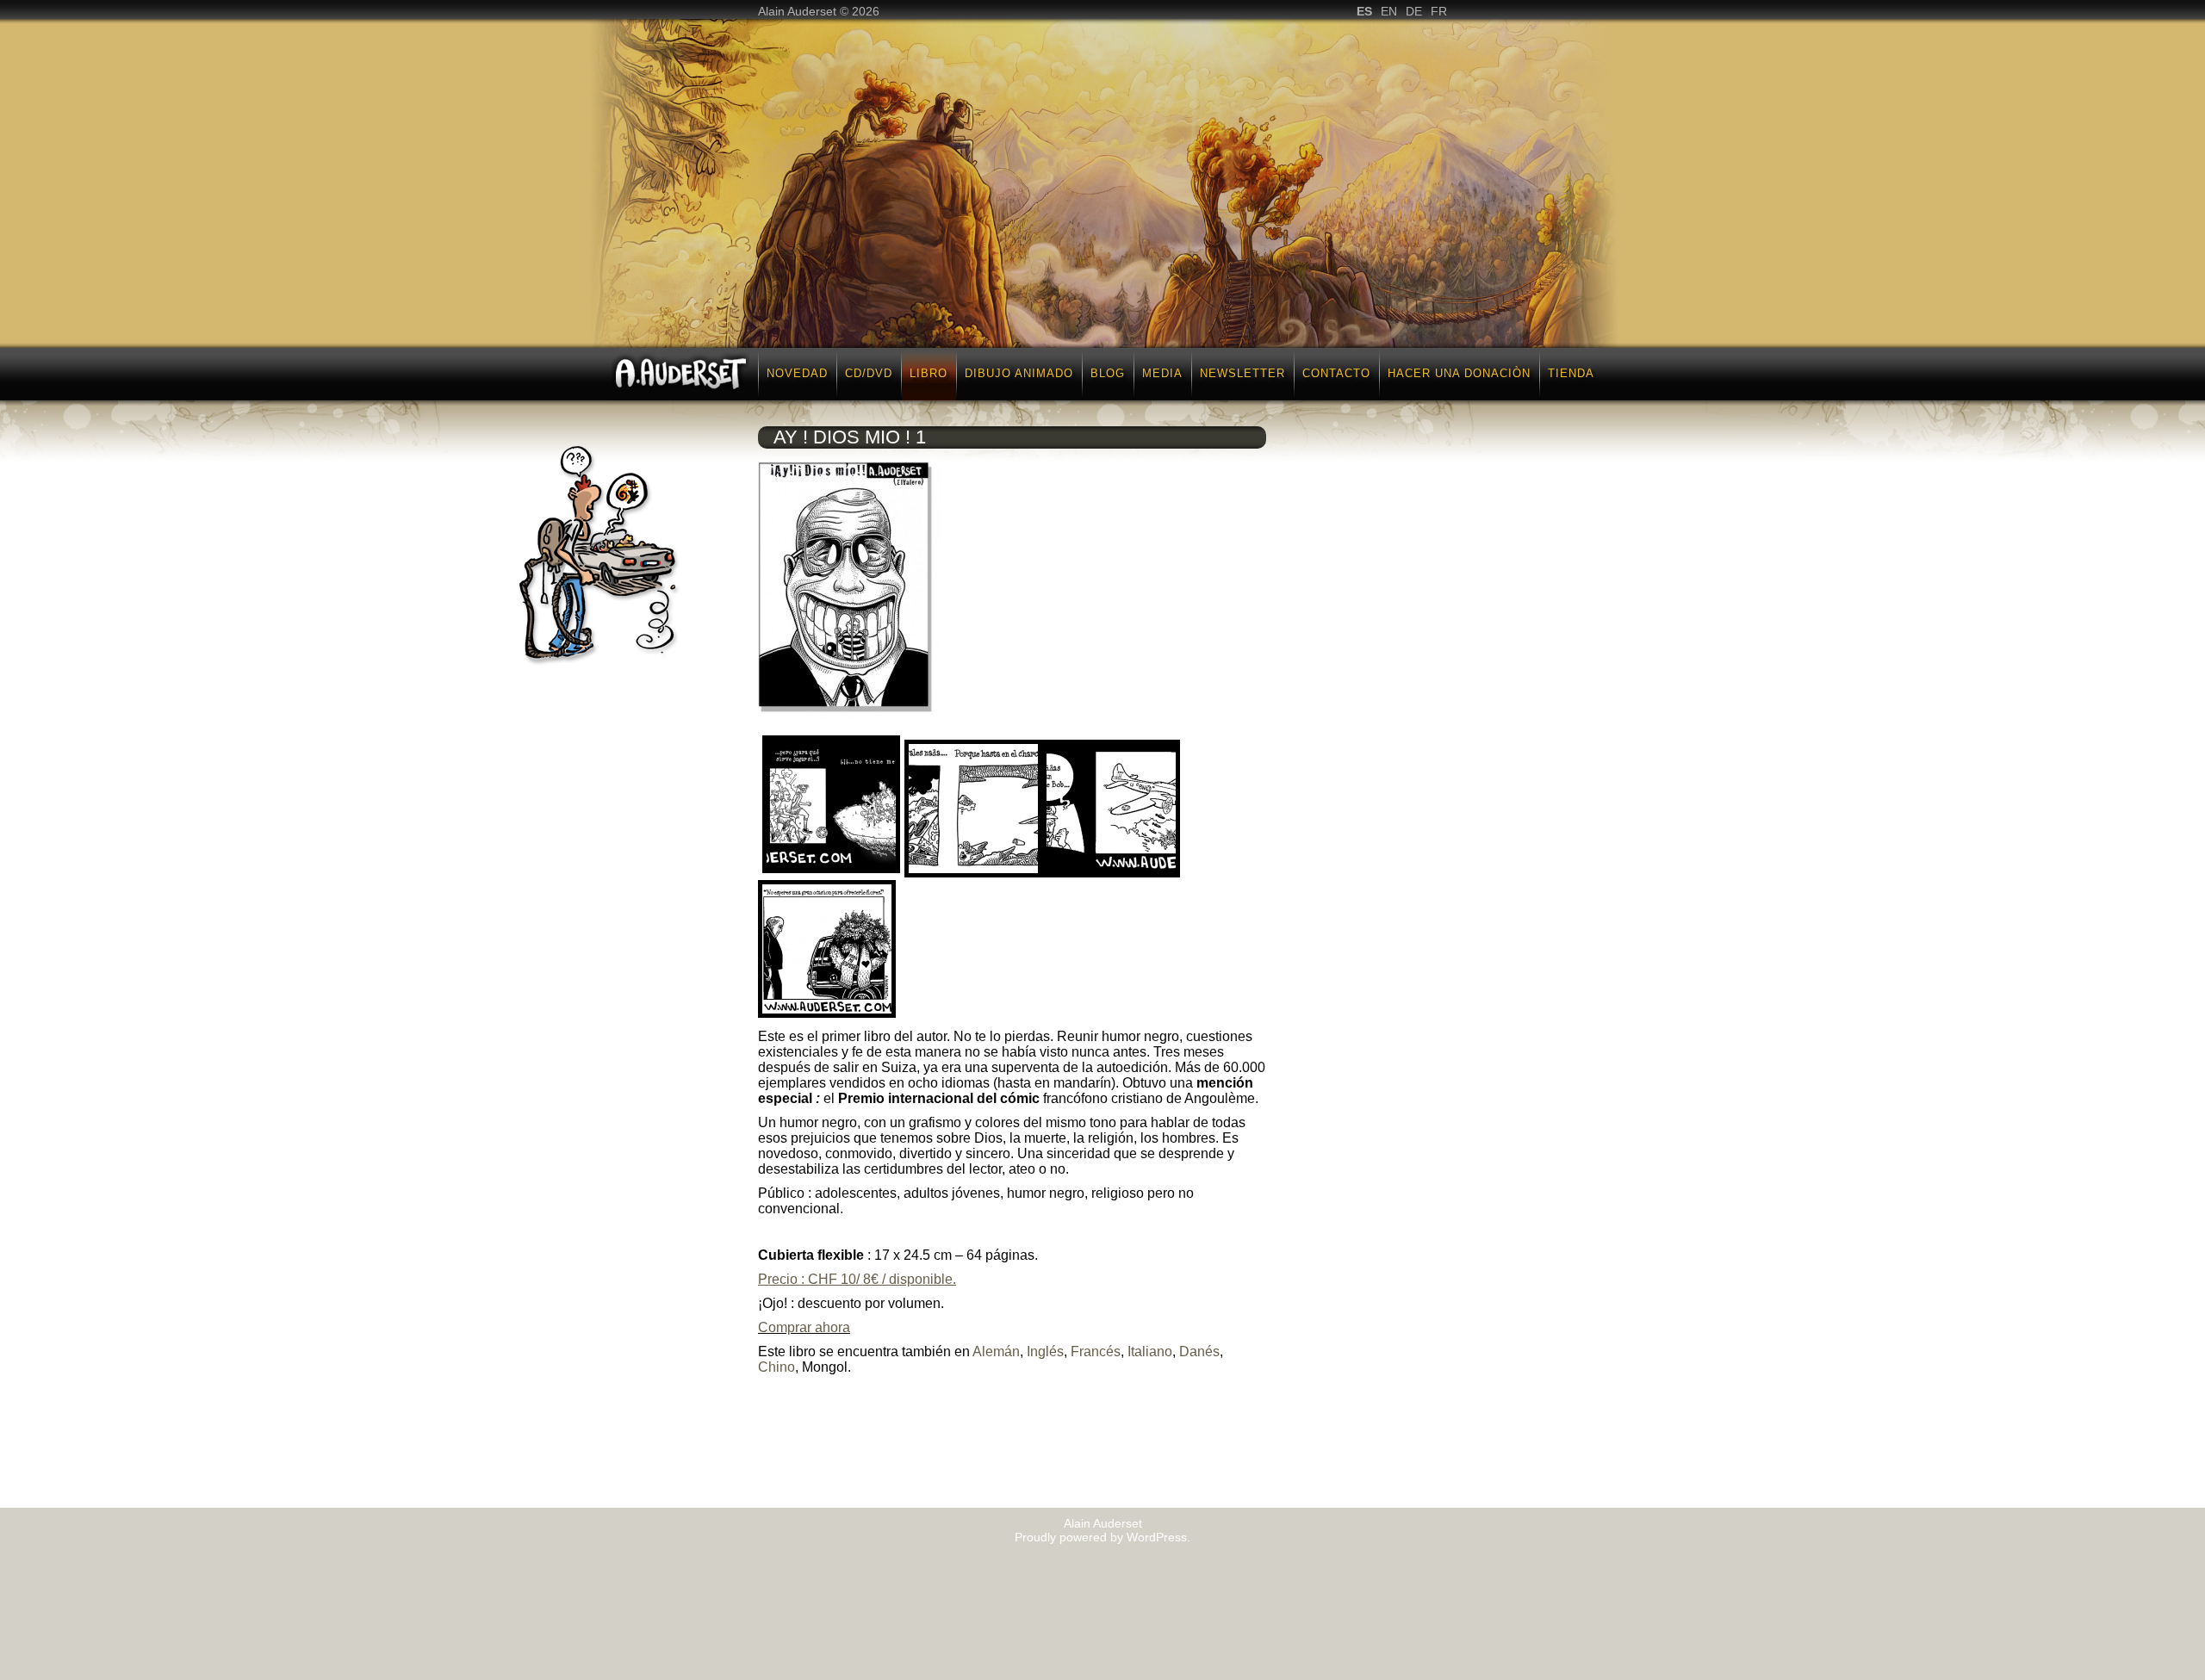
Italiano (1150, 1351)
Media (1162, 373)
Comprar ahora (804, 1327)
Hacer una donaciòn (1459, 373)
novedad (797, 373)
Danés (1199, 1351)
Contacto (1336, 373)
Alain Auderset (1103, 1523)
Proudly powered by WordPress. (1102, 1537)
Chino (776, 1367)
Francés (1096, 1351)
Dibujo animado (1019, 373)
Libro (929, 373)
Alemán (996, 1351)
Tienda (1571, 373)
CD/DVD (869, 373)
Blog (1108, 373)
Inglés (1045, 1351)
